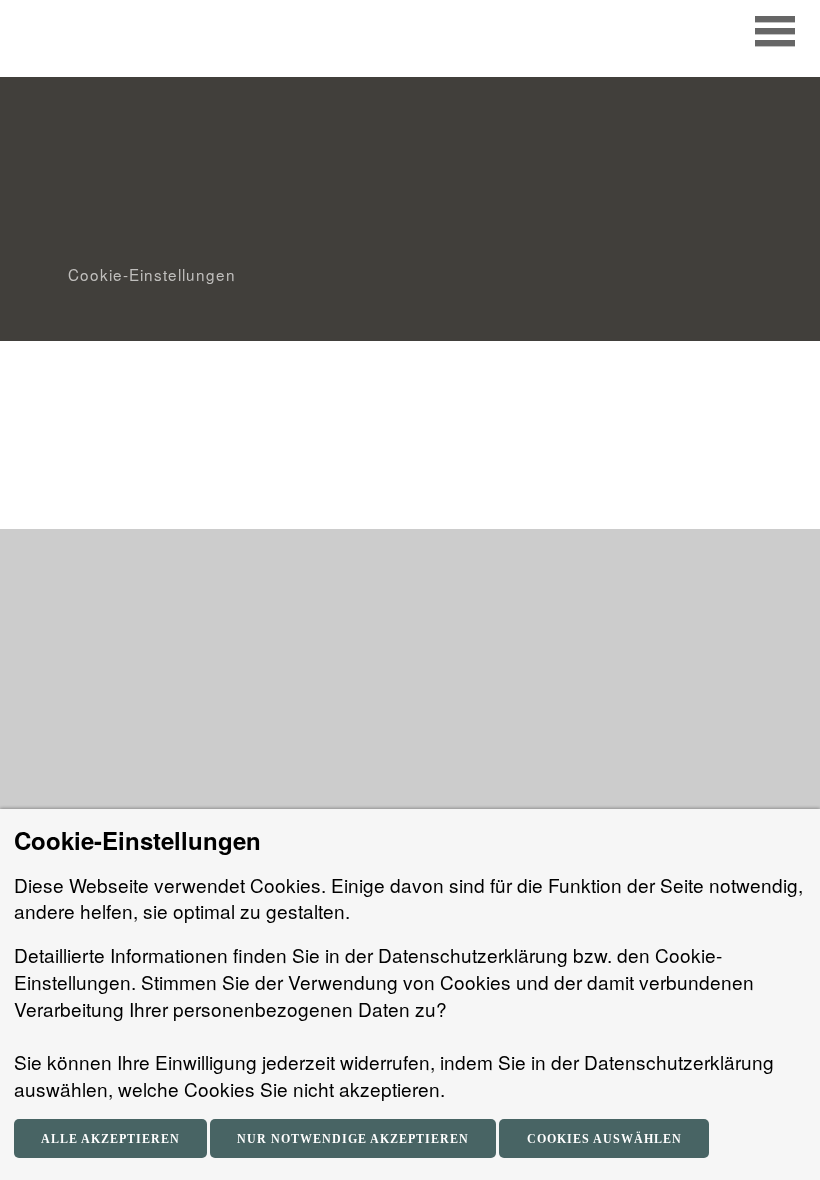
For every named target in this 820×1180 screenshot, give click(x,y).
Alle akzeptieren (110, 1139)
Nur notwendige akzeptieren (353, 1139)
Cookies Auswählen (604, 1139)
